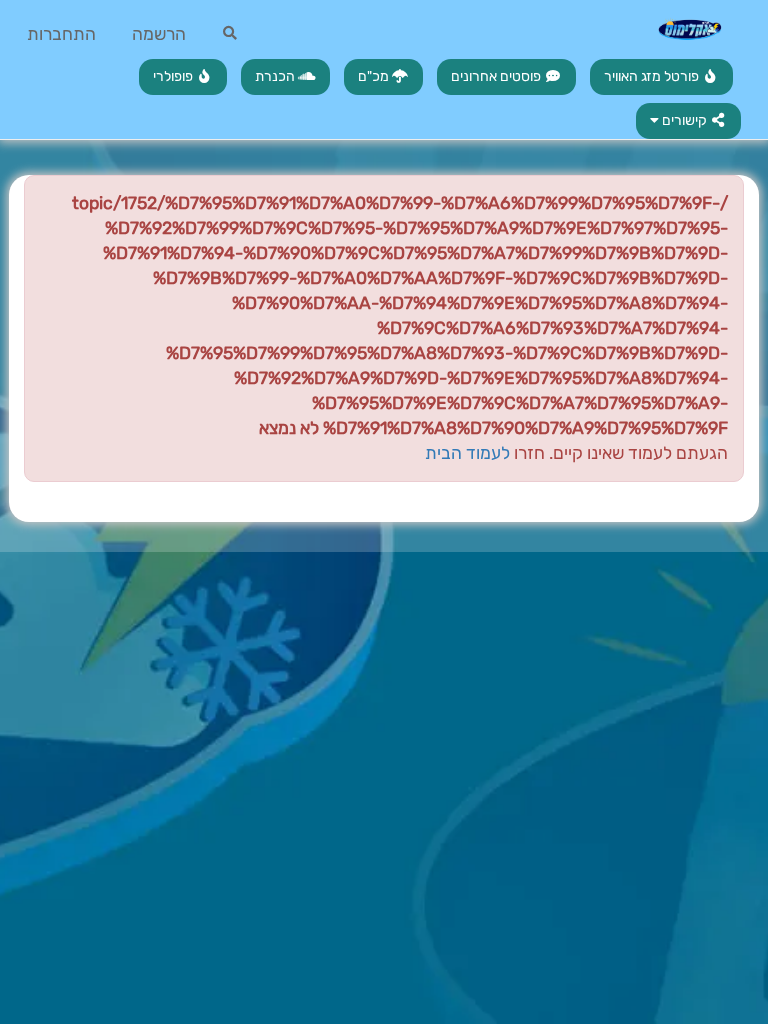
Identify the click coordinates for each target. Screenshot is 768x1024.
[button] (689, 121)
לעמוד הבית (467, 453)
